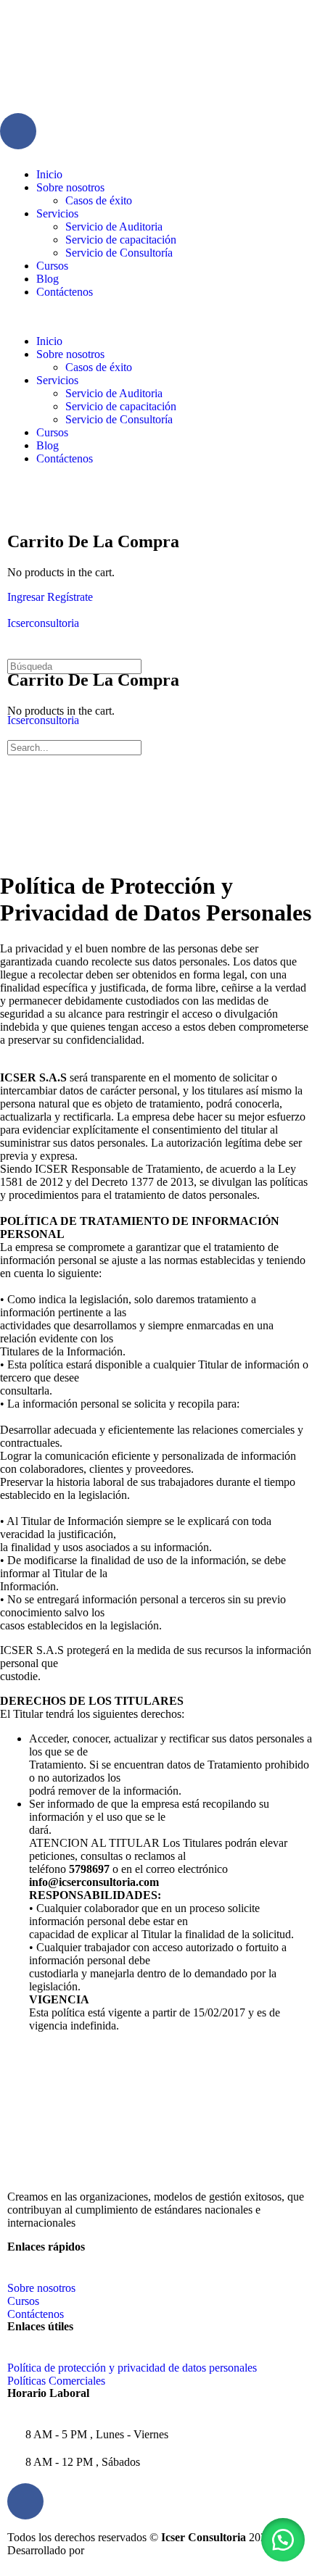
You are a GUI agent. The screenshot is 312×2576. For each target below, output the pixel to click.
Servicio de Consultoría (119, 253)
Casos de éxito (99, 200)
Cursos (52, 266)
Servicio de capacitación (121, 240)
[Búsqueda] (15, 498)
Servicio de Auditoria (114, 227)
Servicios (57, 213)
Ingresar (26, 597)
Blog (48, 279)
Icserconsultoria (43, 623)
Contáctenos (65, 292)
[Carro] (15, 511)
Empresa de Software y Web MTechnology (192, 2550)
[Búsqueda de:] (74, 666)
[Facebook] (18, 131)
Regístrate (70, 597)
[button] (156, 317)
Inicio (49, 174)
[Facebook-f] (25, 2501)
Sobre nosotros (70, 187)
